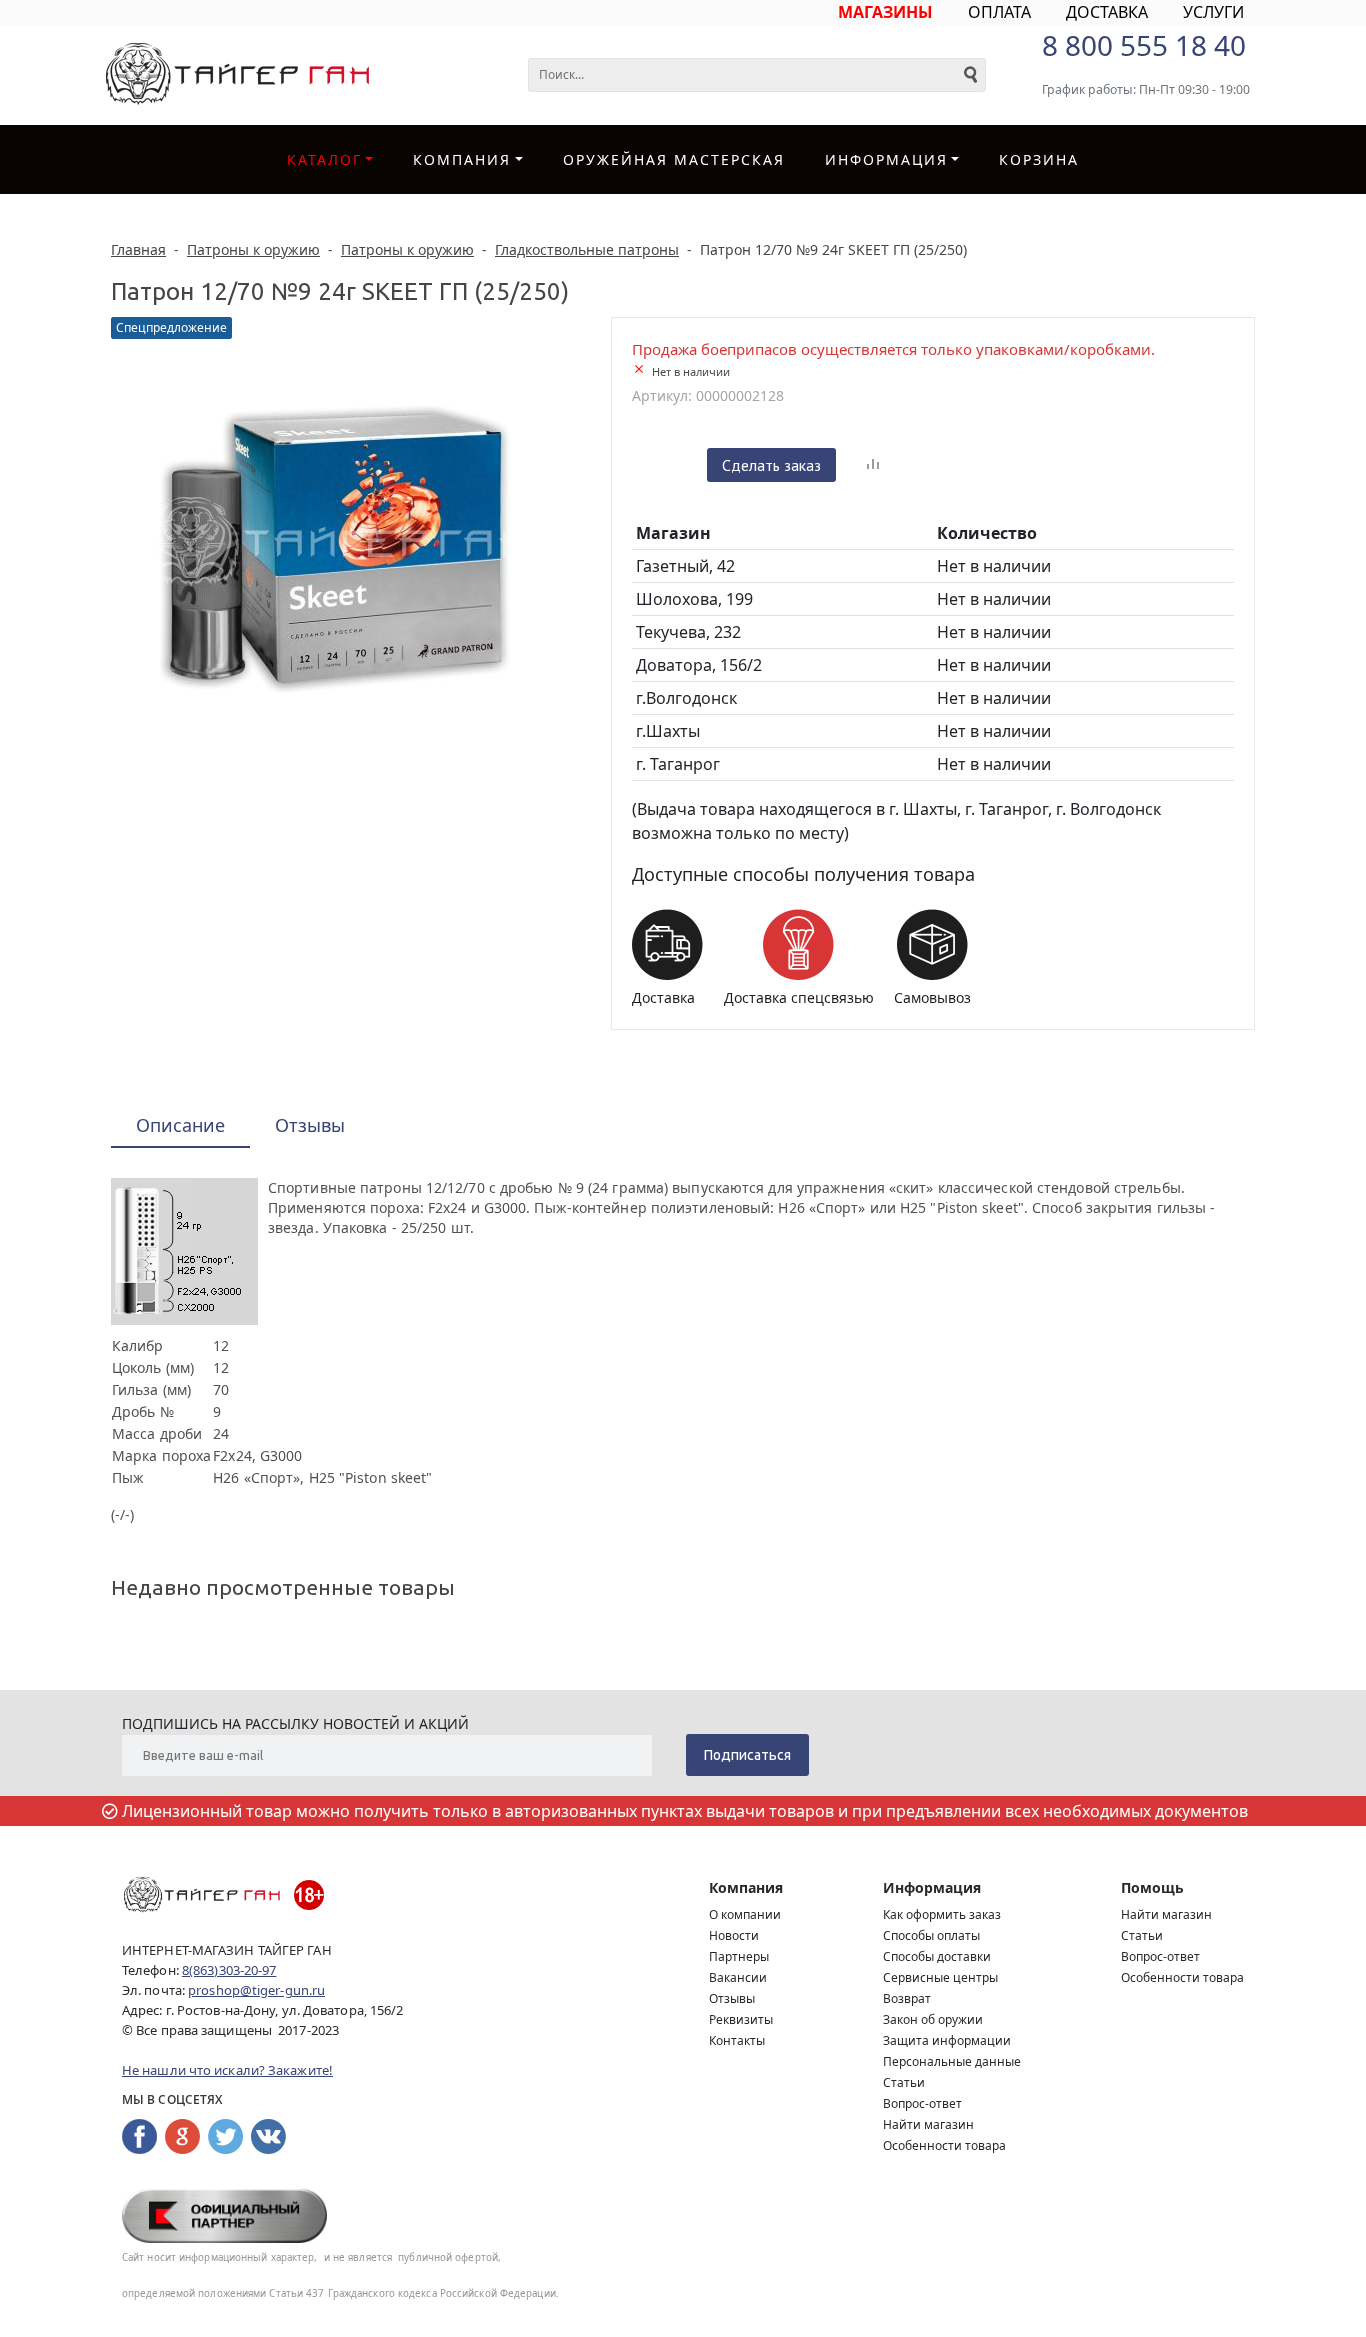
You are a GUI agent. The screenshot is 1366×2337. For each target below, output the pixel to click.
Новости (734, 1935)
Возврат (907, 1998)
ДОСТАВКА (1107, 12)
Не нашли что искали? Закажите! (227, 2070)
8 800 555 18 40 (1144, 45)
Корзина (1039, 159)
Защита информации (947, 2040)
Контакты (737, 2040)
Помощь (1152, 1887)
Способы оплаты (931, 1935)
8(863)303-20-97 (229, 1970)
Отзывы (732, 1998)
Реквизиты (741, 2019)
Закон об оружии (933, 2019)
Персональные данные (952, 2061)
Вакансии (738, 1977)
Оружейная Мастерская (674, 159)
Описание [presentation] (180, 1125)
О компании (745, 1914)
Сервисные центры (940, 1977)
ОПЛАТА (999, 12)
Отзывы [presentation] (310, 1125)
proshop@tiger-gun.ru (256, 1990)
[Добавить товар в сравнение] (873, 465)
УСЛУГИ (1213, 12)
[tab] (180, 1126)
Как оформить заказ (942, 1914)
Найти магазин (928, 2124)
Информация (932, 1887)
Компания (462, 159)
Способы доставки (937, 1956)
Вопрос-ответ (922, 2103)
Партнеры (739, 1956)
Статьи (904, 2082)
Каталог (324, 159)
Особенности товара (944, 2145)
